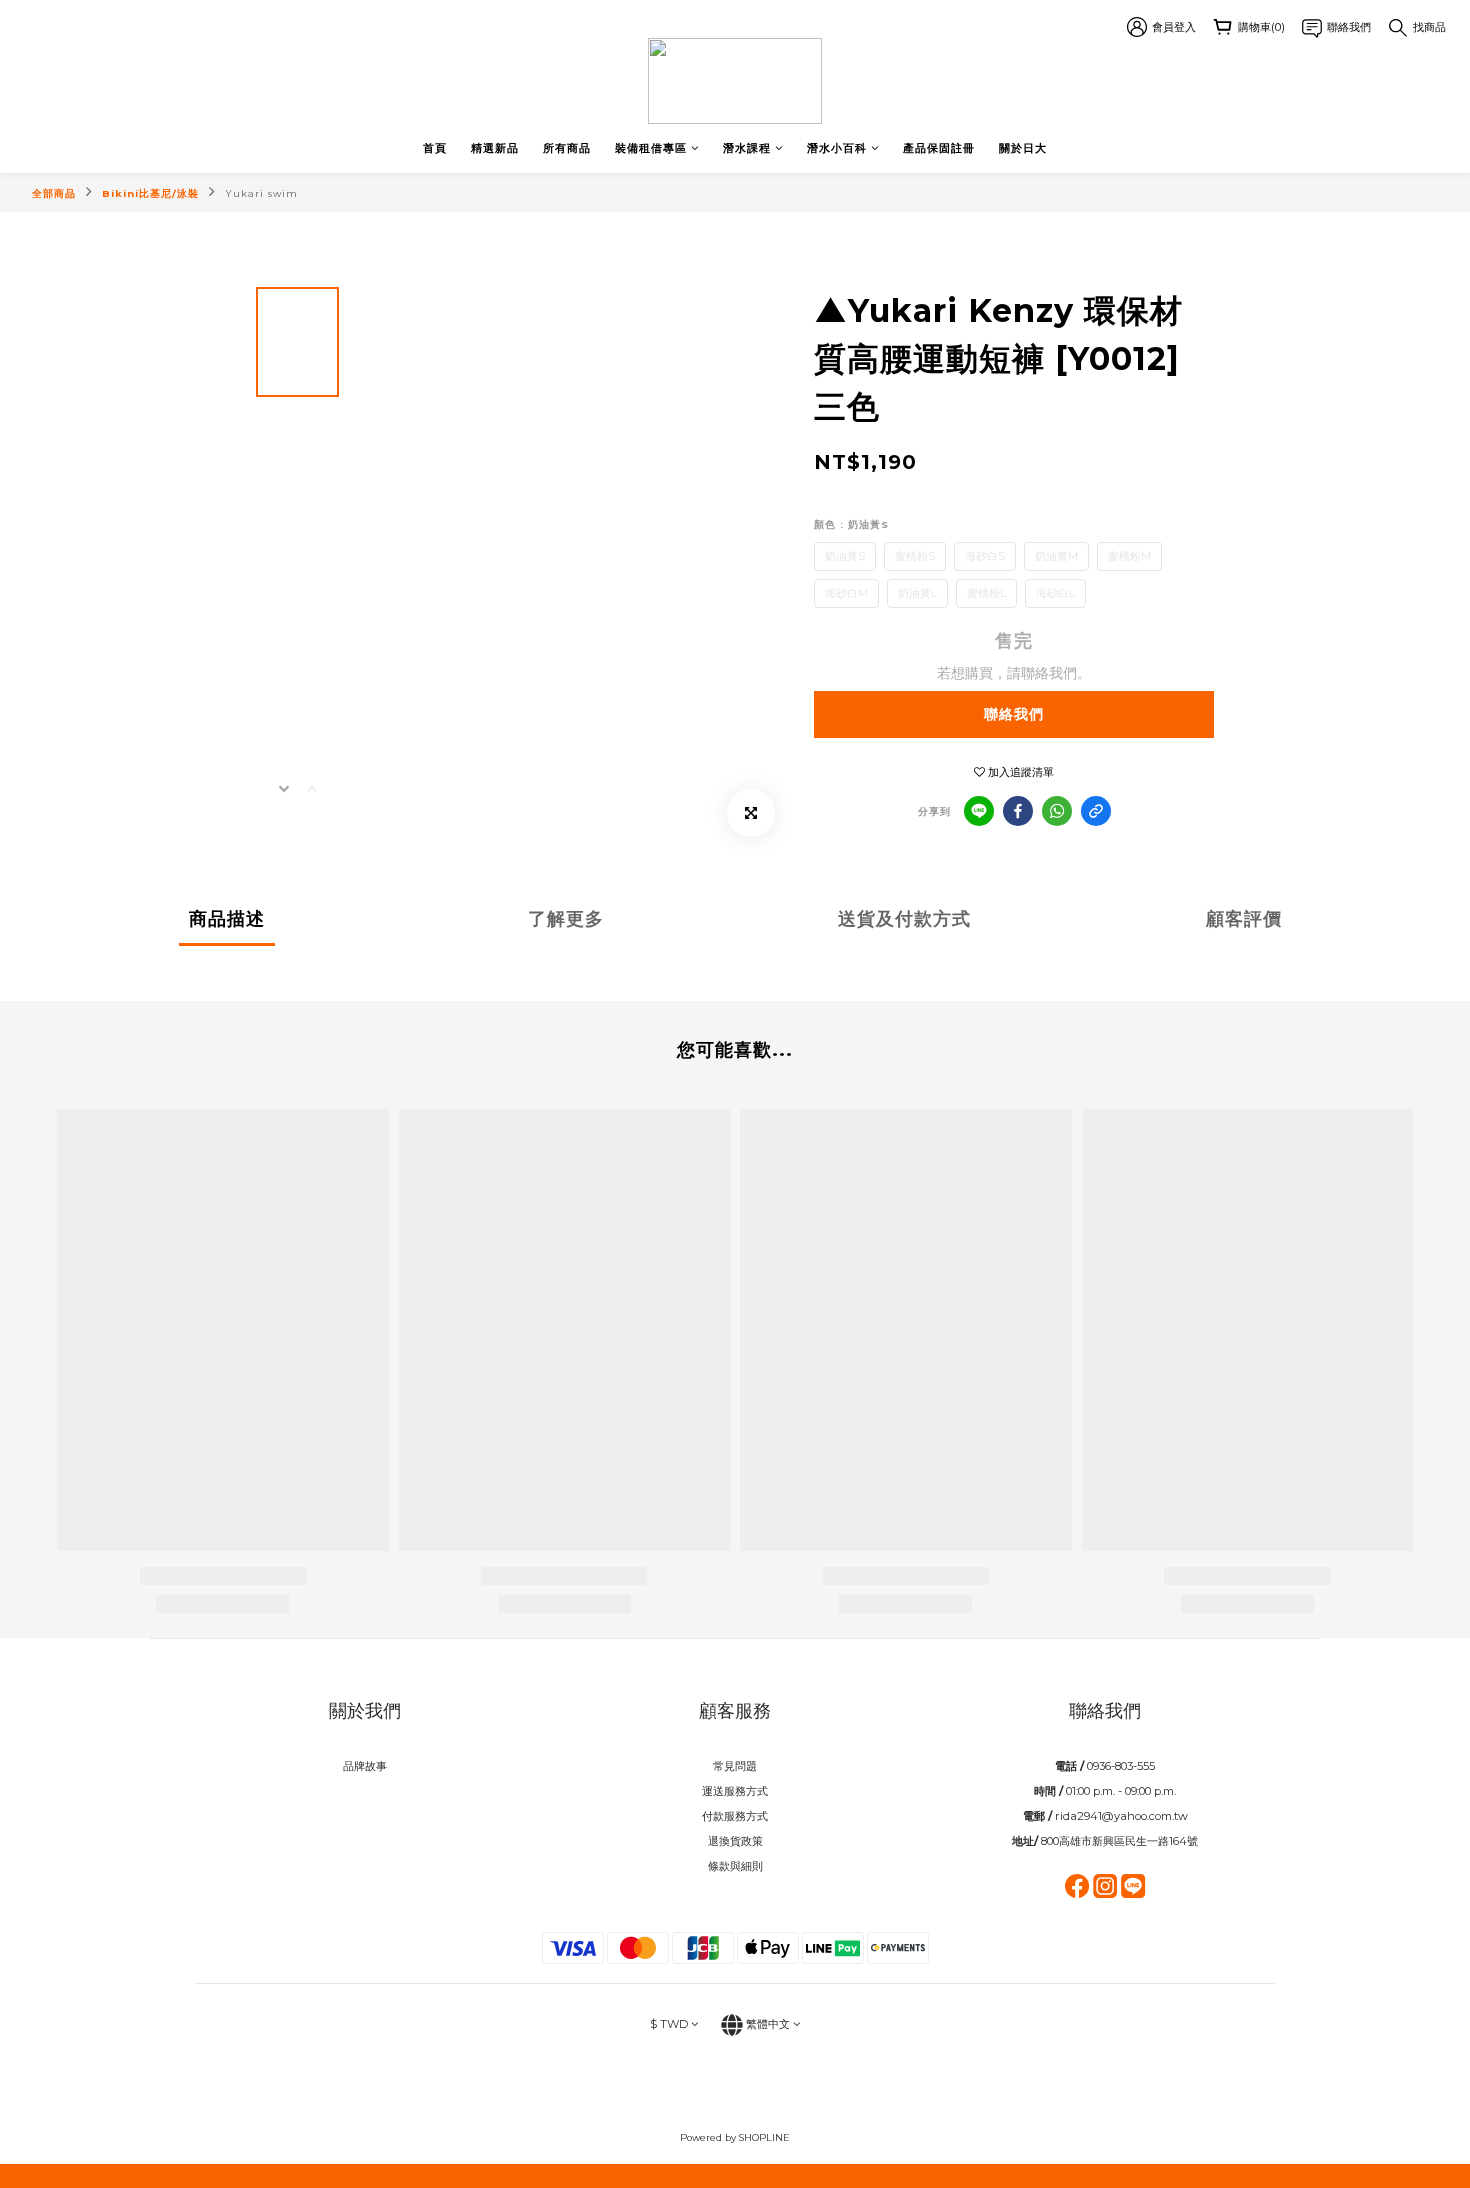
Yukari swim (261, 193)
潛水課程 (747, 148)
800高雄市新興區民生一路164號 (1119, 1841)
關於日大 (1023, 148)
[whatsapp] (1057, 811)
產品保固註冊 (939, 148)
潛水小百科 (837, 148)
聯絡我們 (1014, 714)
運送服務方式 (735, 1791)
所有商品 (567, 148)
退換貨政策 (735, 1841)
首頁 (435, 148)
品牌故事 (365, 1766)
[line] (979, 811)
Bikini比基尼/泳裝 (150, 193)
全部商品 (54, 193)
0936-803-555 (1121, 1766)
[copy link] (1096, 811)
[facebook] (1018, 811)
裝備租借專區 (651, 148)
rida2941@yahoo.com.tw (1121, 1816)
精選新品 (495, 148)
